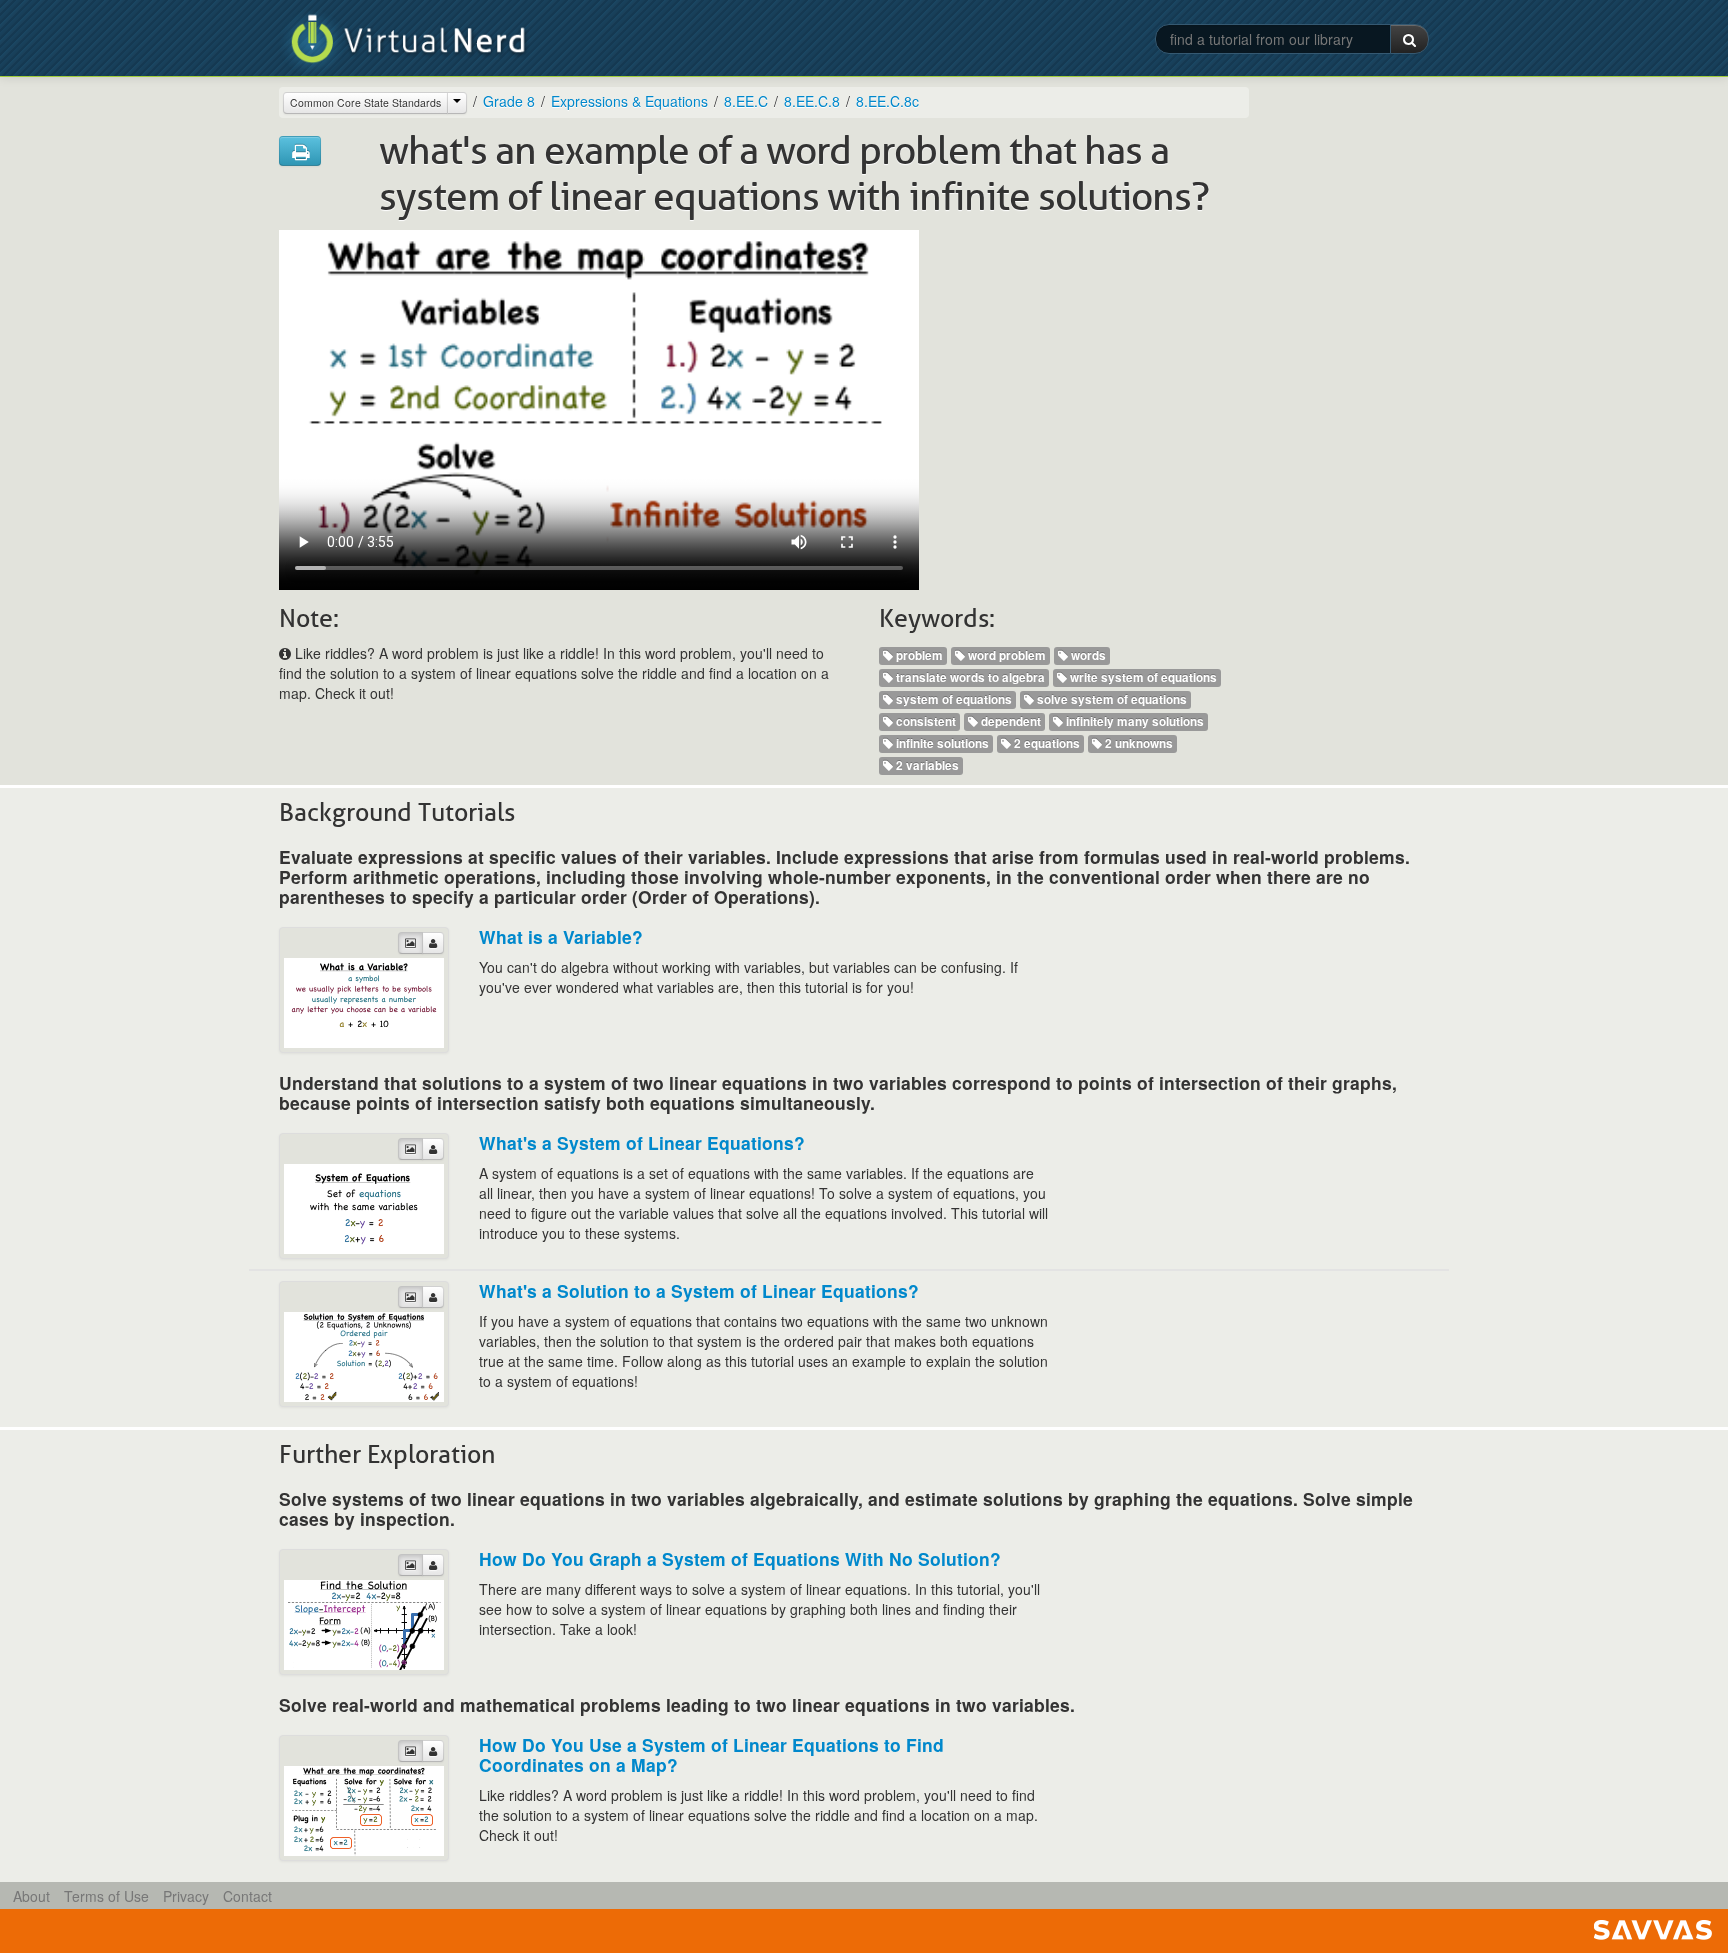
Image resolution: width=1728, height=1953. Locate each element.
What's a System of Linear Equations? (642, 1142)
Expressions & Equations (629, 101)
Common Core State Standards (365, 102)
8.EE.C (746, 101)
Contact (247, 1896)
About (31, 1896)
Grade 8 (509, 101)
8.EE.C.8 (812, 101)
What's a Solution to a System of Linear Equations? (699, 1290)
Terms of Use (106, 1896)
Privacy (186, 1896)
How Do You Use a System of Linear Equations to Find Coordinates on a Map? (711, 1754)
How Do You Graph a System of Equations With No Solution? (740, 1558)
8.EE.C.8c (887, 101)
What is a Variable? (561, 936)
